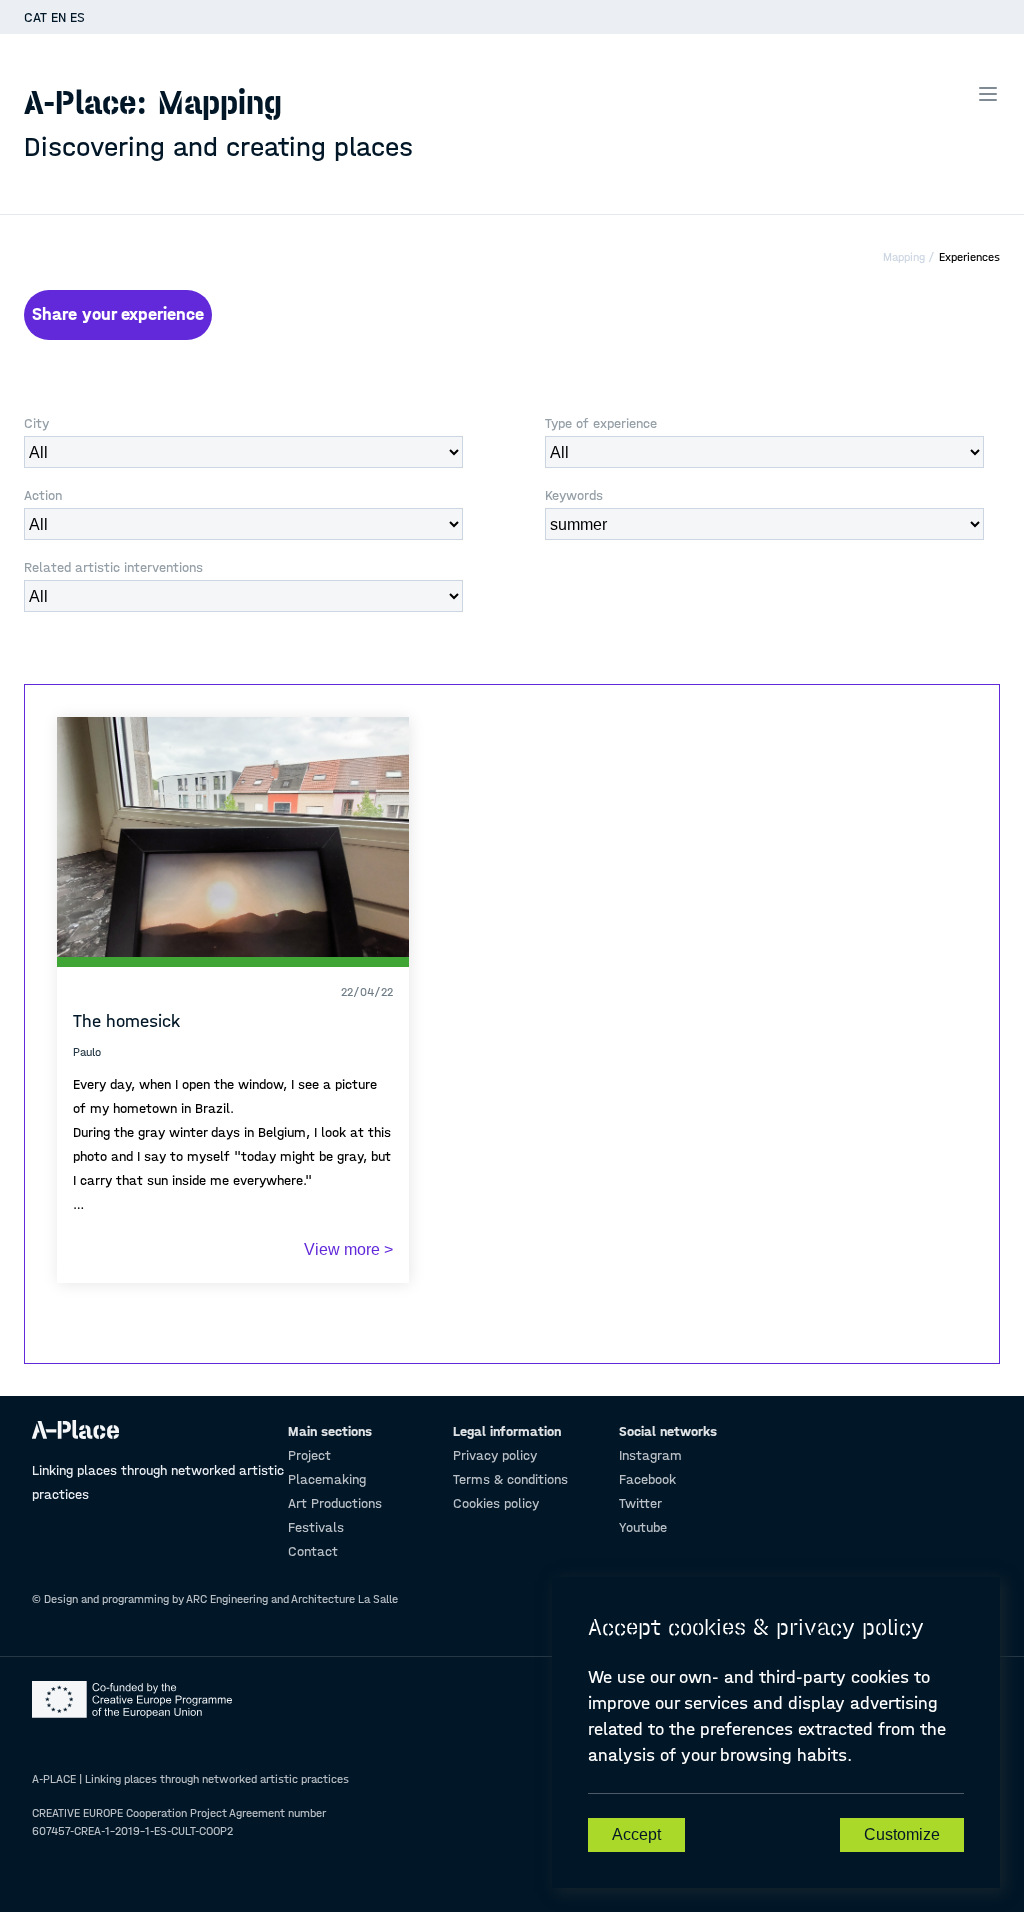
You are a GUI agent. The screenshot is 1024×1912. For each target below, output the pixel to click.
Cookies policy (496, 1503)
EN (58, 17)
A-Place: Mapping (218, 123)
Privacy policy (495, 1455)
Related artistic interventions (113, 567)
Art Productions (335, 1503)
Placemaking (327, 1479)
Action (43, 495)
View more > (348, 1249)
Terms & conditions (510, 1479)
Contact (313, 1551)
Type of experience (601, 423)
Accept (636, 1834)
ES (77, 17)
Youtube (643, 1527)
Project (309, 1455)
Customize (902, 1834)
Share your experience (118, 314)
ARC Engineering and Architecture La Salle (292, 1599)
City (36, 423)
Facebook (647, 1479)
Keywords (574, 495)
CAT (35, 17)
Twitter (640, 1503)
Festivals (316, 1527)
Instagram (650, 1455)
